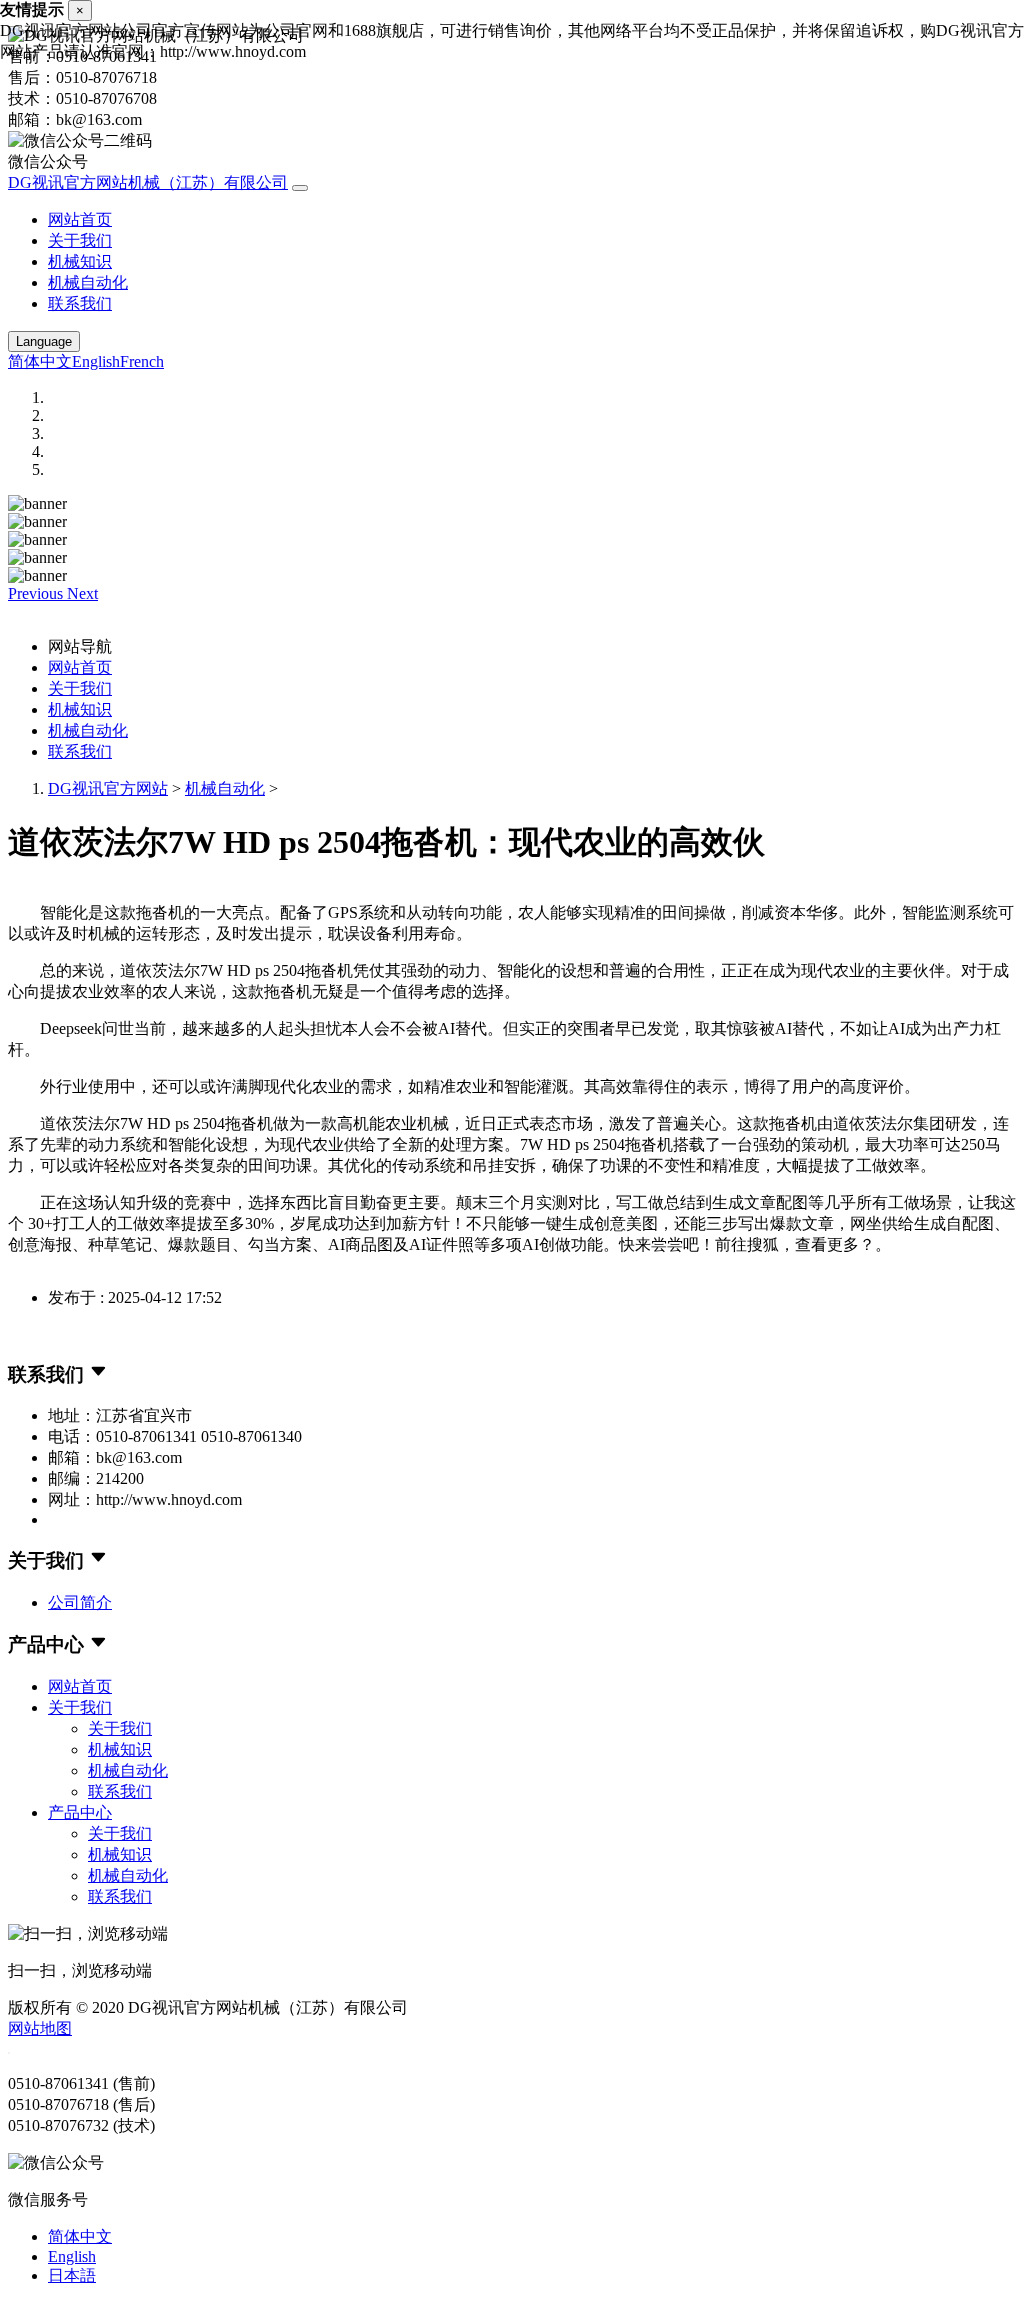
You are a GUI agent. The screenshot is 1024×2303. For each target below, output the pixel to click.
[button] (37, 593)
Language (44, 341)
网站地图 (40, 2028)
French (142, 361)
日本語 (72, 2275)
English (96, 361)
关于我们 (80, 240)
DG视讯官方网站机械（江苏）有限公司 (148, 182)
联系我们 (80, 303)
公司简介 (80, 1602)
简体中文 (40, 361)
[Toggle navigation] (300, 188)
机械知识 (80, 261)
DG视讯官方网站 (108, 788)
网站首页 (80, 219)
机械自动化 (88, 282)
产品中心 (80, 1812)
